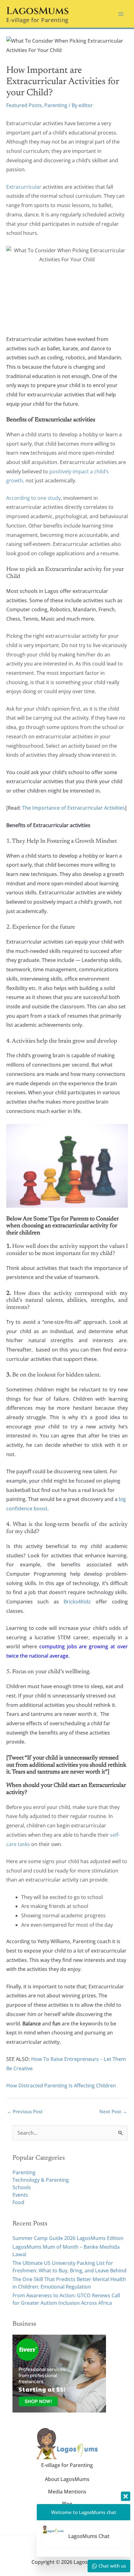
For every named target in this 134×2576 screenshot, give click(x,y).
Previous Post (25, 2111)
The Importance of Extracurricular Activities (74, 808)
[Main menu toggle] (121, 14)
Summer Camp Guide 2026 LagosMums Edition (68, 2238)
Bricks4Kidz (77, 1602)
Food (18, 2202)
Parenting (56, 105)
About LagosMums (67, 2479)
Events (20, 2195)
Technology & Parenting (41, 2180)
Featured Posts (24, 105)
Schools (22, 2187)
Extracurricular (24, 187)
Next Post (113, 2111)
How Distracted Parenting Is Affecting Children (61, 2086)
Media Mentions (67, 2492)
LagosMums (38, 11)
